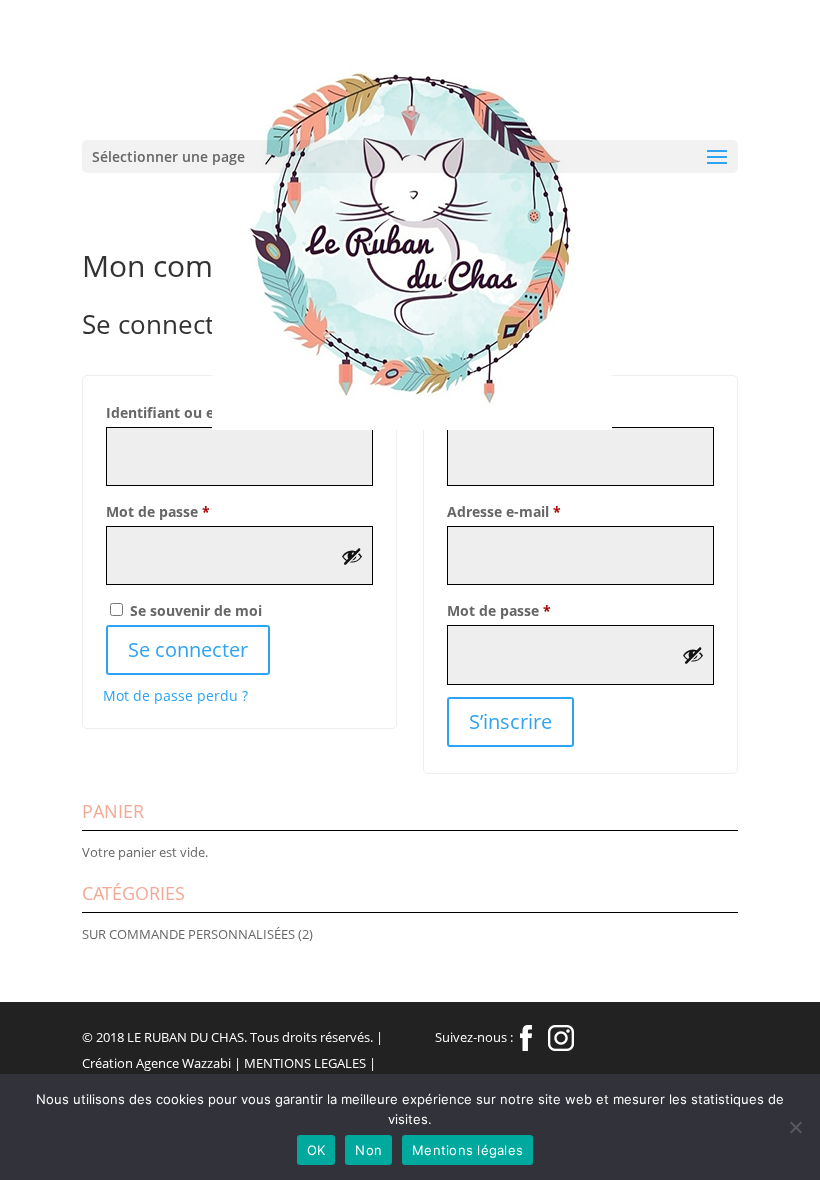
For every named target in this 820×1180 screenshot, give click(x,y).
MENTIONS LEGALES (305, 1063)
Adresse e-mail (542, 511)
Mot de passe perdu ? (175, 695)
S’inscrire (510, 721)
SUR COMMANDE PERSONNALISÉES (188, 934)
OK (316, 1150)
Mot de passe (196, 511)
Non (368, 1150)
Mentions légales (467, 1150)
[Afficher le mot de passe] (352, 556)
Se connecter (188, 649)
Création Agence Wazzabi (156, 1063)
